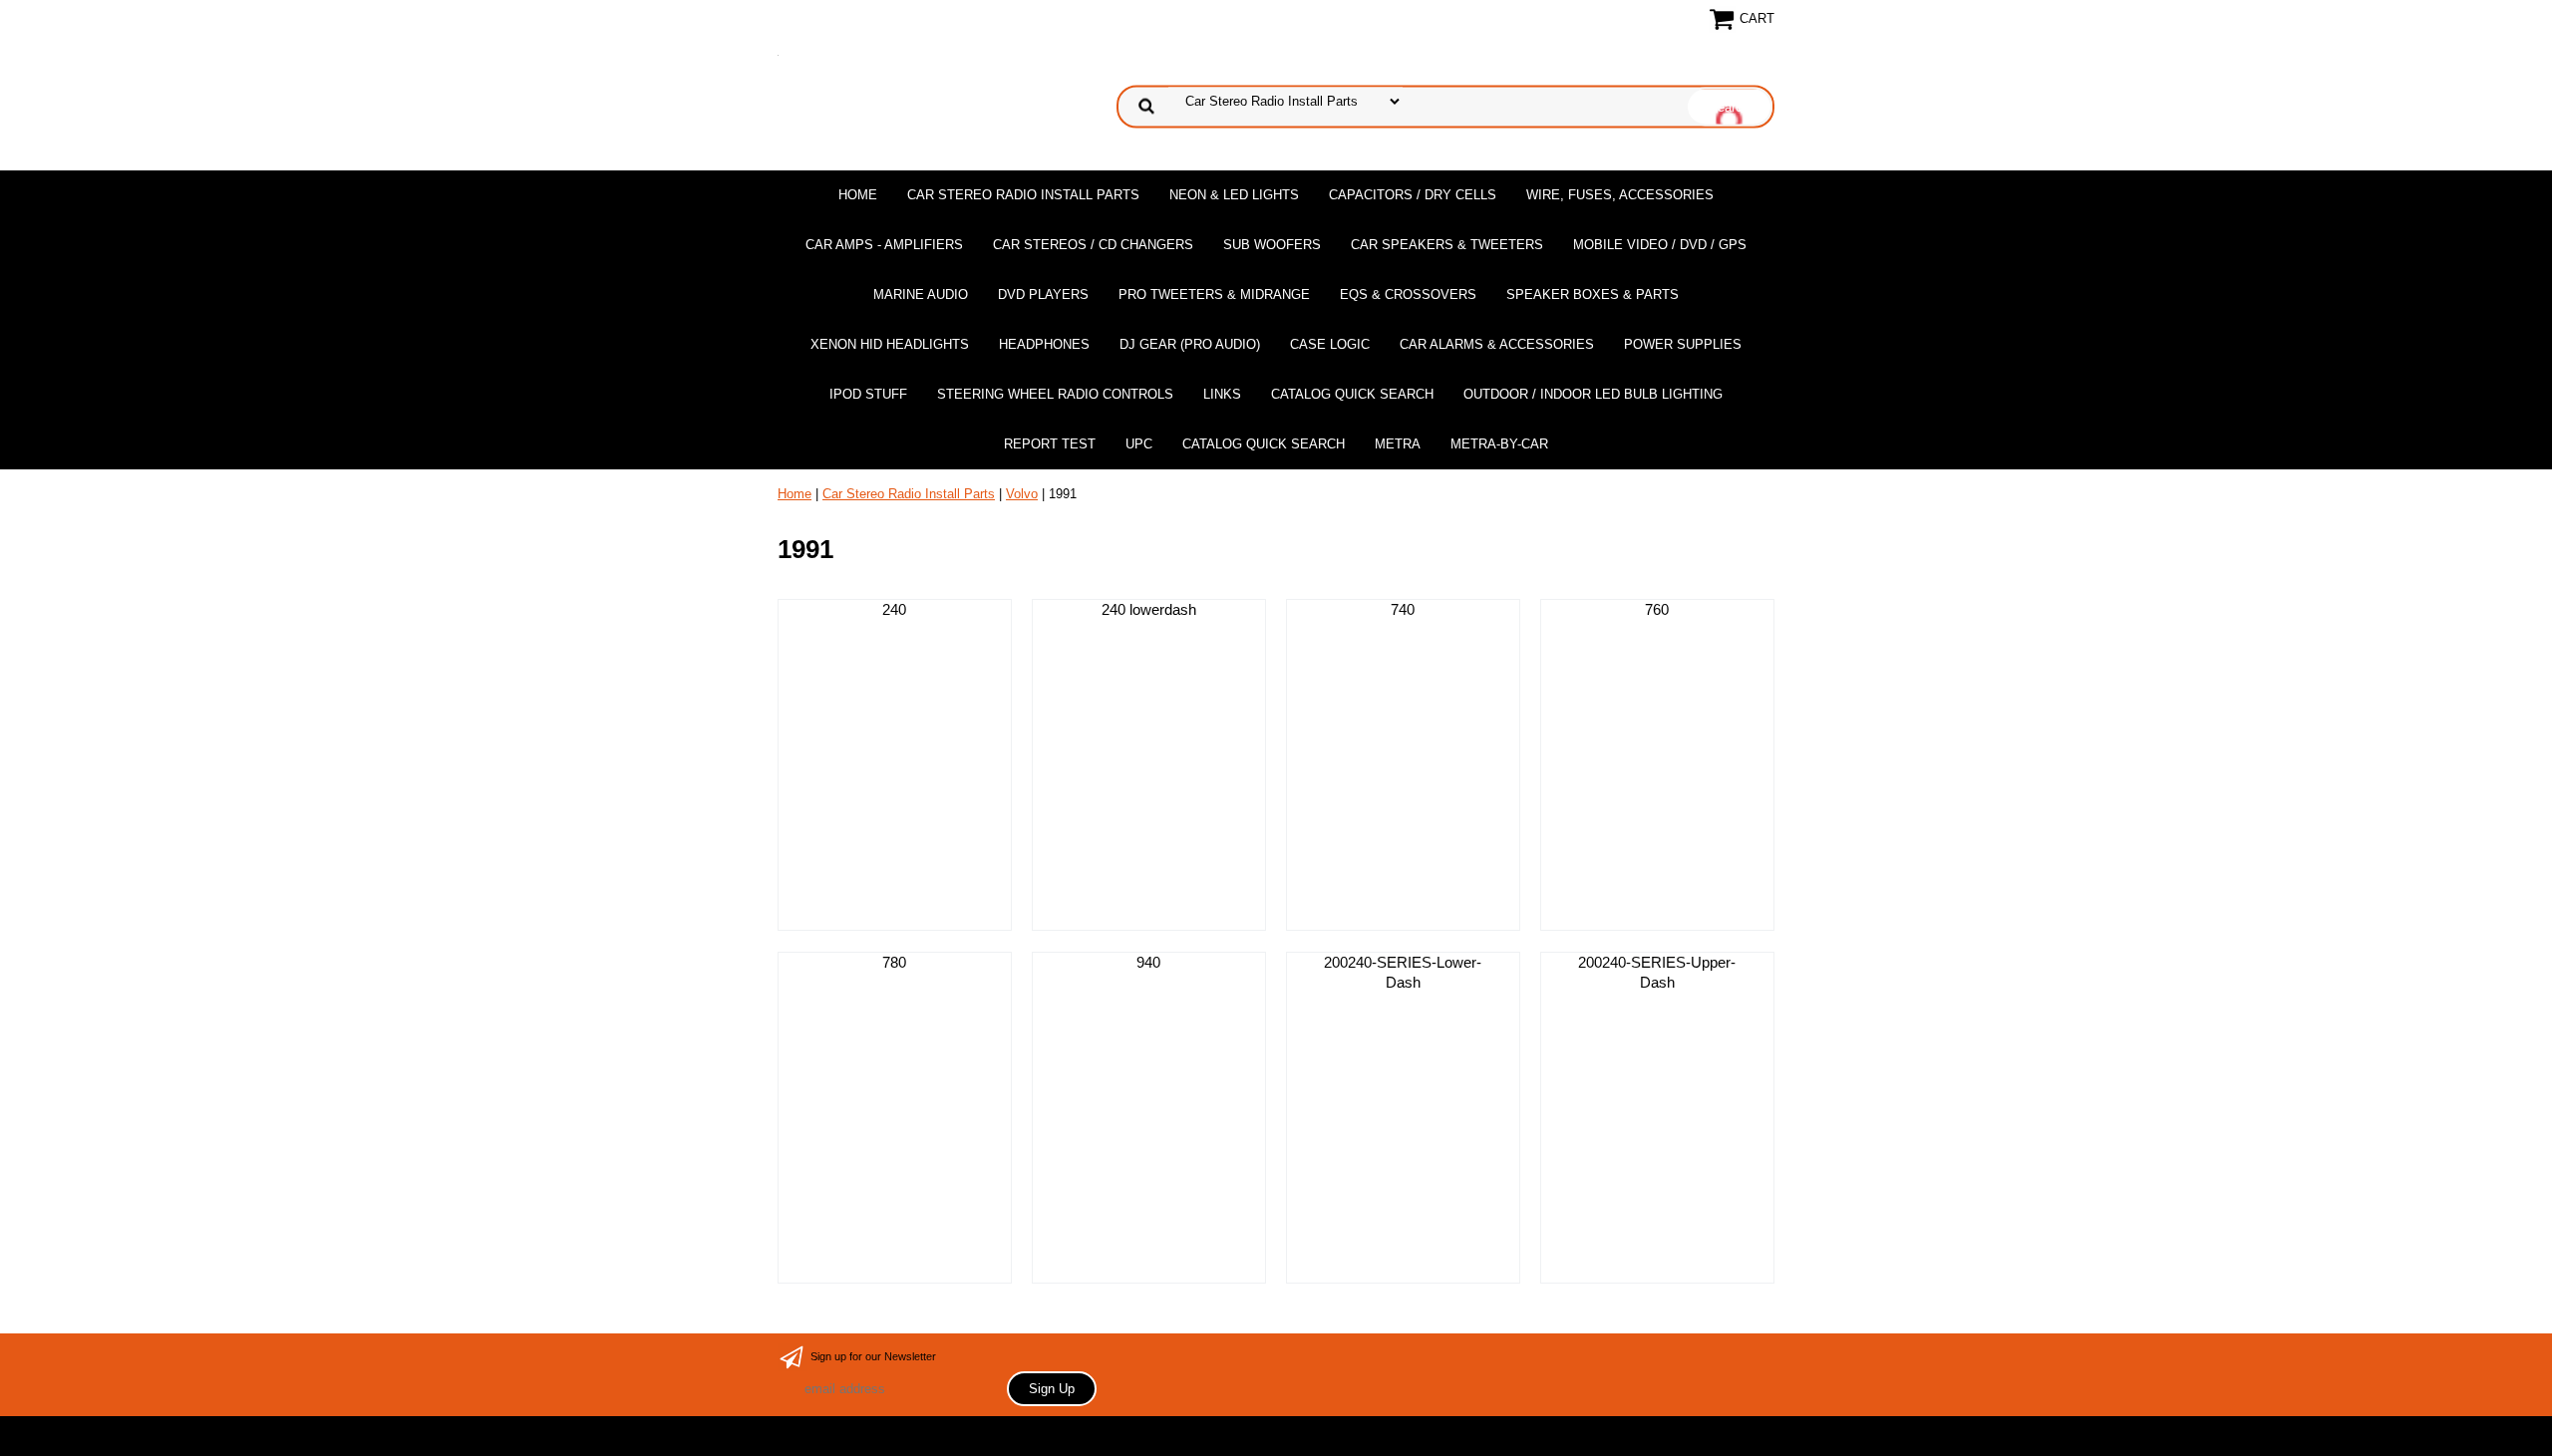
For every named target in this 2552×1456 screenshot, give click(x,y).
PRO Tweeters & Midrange (1214, 294)
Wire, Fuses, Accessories (1620, 195)
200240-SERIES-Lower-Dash (1403, 972)
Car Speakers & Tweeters (1447, 245)
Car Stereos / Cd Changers (1093, 245)
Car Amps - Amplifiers (884, 245)
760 (1657, 609)
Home (858, 195)
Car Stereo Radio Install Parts (1023, 195)
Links (1222, 394)
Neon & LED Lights (1234, 195)
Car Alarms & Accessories (1497, 344)
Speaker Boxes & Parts (1593, 294)
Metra (1398, 444)
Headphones (1044, 344)
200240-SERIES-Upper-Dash (1657, 972)
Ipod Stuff (868, 394)
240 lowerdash (1149, 609)
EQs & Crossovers (1408, 294)
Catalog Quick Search (1352, 394)
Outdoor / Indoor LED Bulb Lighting (1593, 394)
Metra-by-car (1499, 444)
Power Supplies (1683, 344)
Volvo (1022, 494)
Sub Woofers (1272, 245)
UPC (1139, 444)
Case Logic (1330, 344)
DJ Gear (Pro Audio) (1190, 344)
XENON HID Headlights (890, 344)
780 (894, 962)
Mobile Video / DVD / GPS (1660, 245)
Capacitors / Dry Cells (1413, 195)
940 (1148, 962)
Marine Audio (921, 294)
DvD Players (1043, 294)
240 (894, 609)
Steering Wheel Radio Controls (1055, 394)
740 (1403, 609)
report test (1050, 444)
